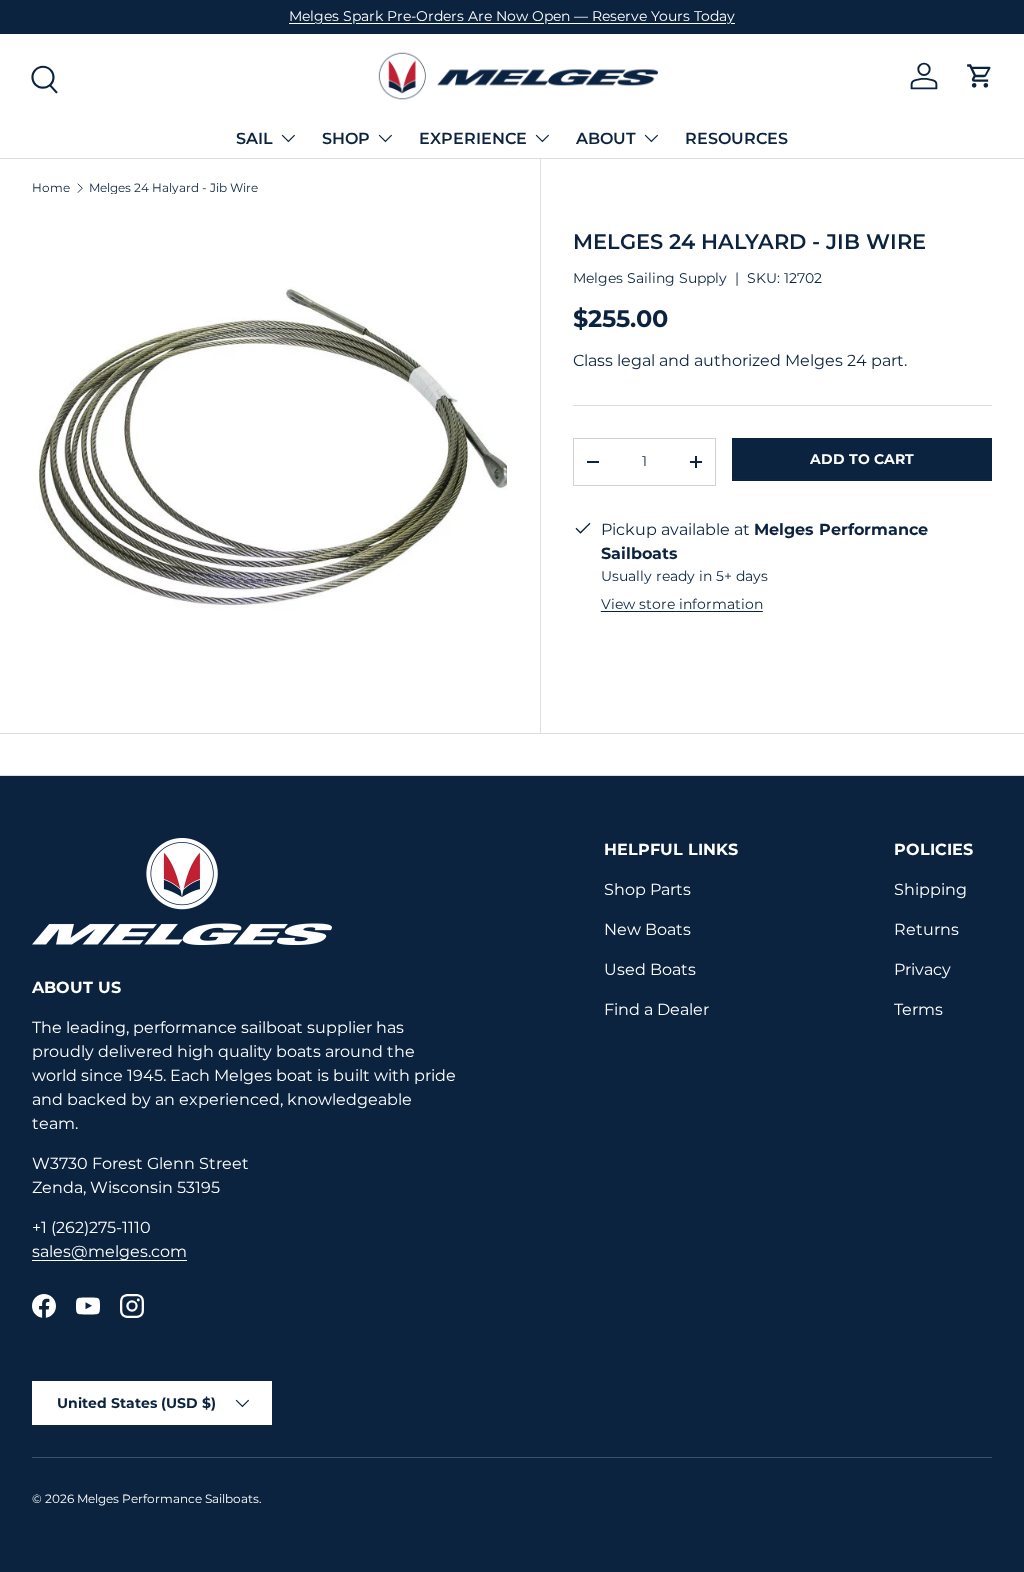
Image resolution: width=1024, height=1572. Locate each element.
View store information (682, 604)
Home (51, 188)
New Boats (647, 929)
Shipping (930, 889)
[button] (980, 76)
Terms (918, 1009)
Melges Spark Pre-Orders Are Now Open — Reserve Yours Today (512, 16)
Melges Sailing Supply (650, 278)
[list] (270, 455)
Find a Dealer (656, 1009)
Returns (926, 929)
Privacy (922, 969)
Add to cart (862, 459)
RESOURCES (736, 138)
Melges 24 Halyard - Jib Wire (173, 188)
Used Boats (650, 969)
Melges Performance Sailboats (168, 1498)
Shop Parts (647, 889)
